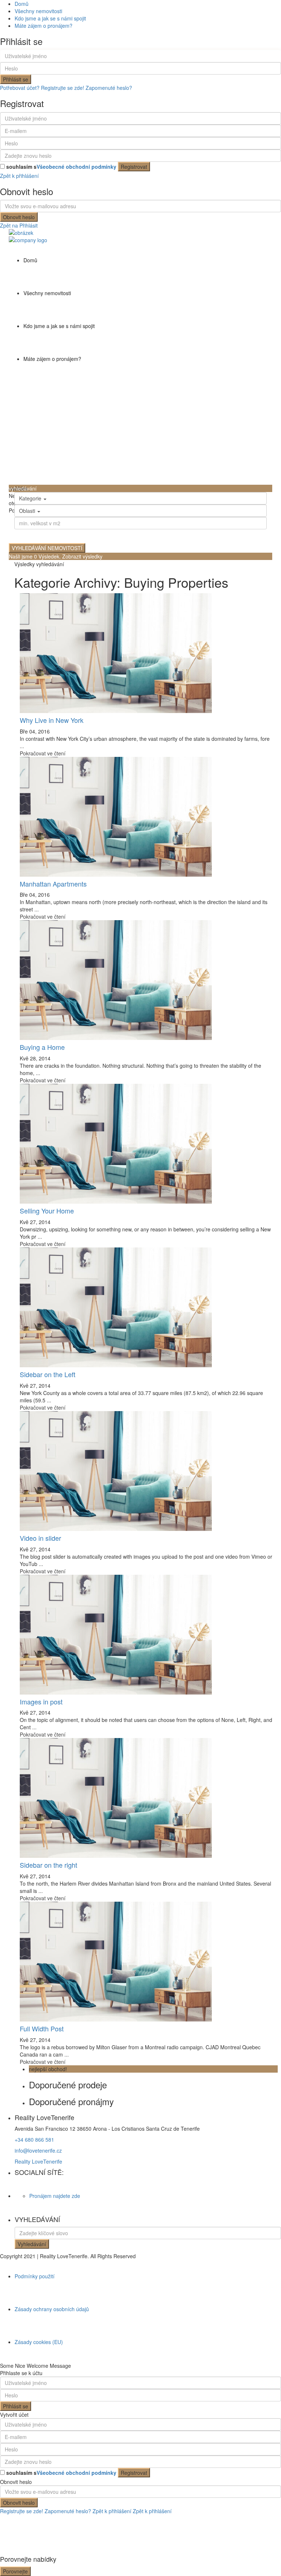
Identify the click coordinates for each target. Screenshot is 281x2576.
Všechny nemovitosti (38, 11)
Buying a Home (42, 1047)
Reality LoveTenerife (38, 2161)
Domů (22, 4)
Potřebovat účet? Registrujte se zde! (42, 88)
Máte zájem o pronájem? (44, 26)
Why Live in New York (52, 720)
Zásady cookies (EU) (39, 2342)
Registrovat (134, 167)
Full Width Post (42, 2028)
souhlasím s (61, 167)
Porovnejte (15, 2571)
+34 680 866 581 (34, 2139)
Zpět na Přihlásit (19, 225)
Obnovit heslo (19, 217)
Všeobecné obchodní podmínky (76, 167)
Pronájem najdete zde (55, 2196)
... (22, 746)
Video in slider (40, 1538)
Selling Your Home (47, 1211)
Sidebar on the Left (48, 1374)
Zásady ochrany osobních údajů (52, 2309)
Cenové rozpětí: (34, 534)
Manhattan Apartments (53, 884)
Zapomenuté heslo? (109, 88)
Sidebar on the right (48, 1865)
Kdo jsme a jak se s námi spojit (50, 18)
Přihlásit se (16, 79)
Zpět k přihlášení (19, 176)
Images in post (41, 1702)
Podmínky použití (35, 2276)
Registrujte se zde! (22, 2511)
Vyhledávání (32, 2244)
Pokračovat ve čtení (43, 753)
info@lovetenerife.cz (38, 2150)
